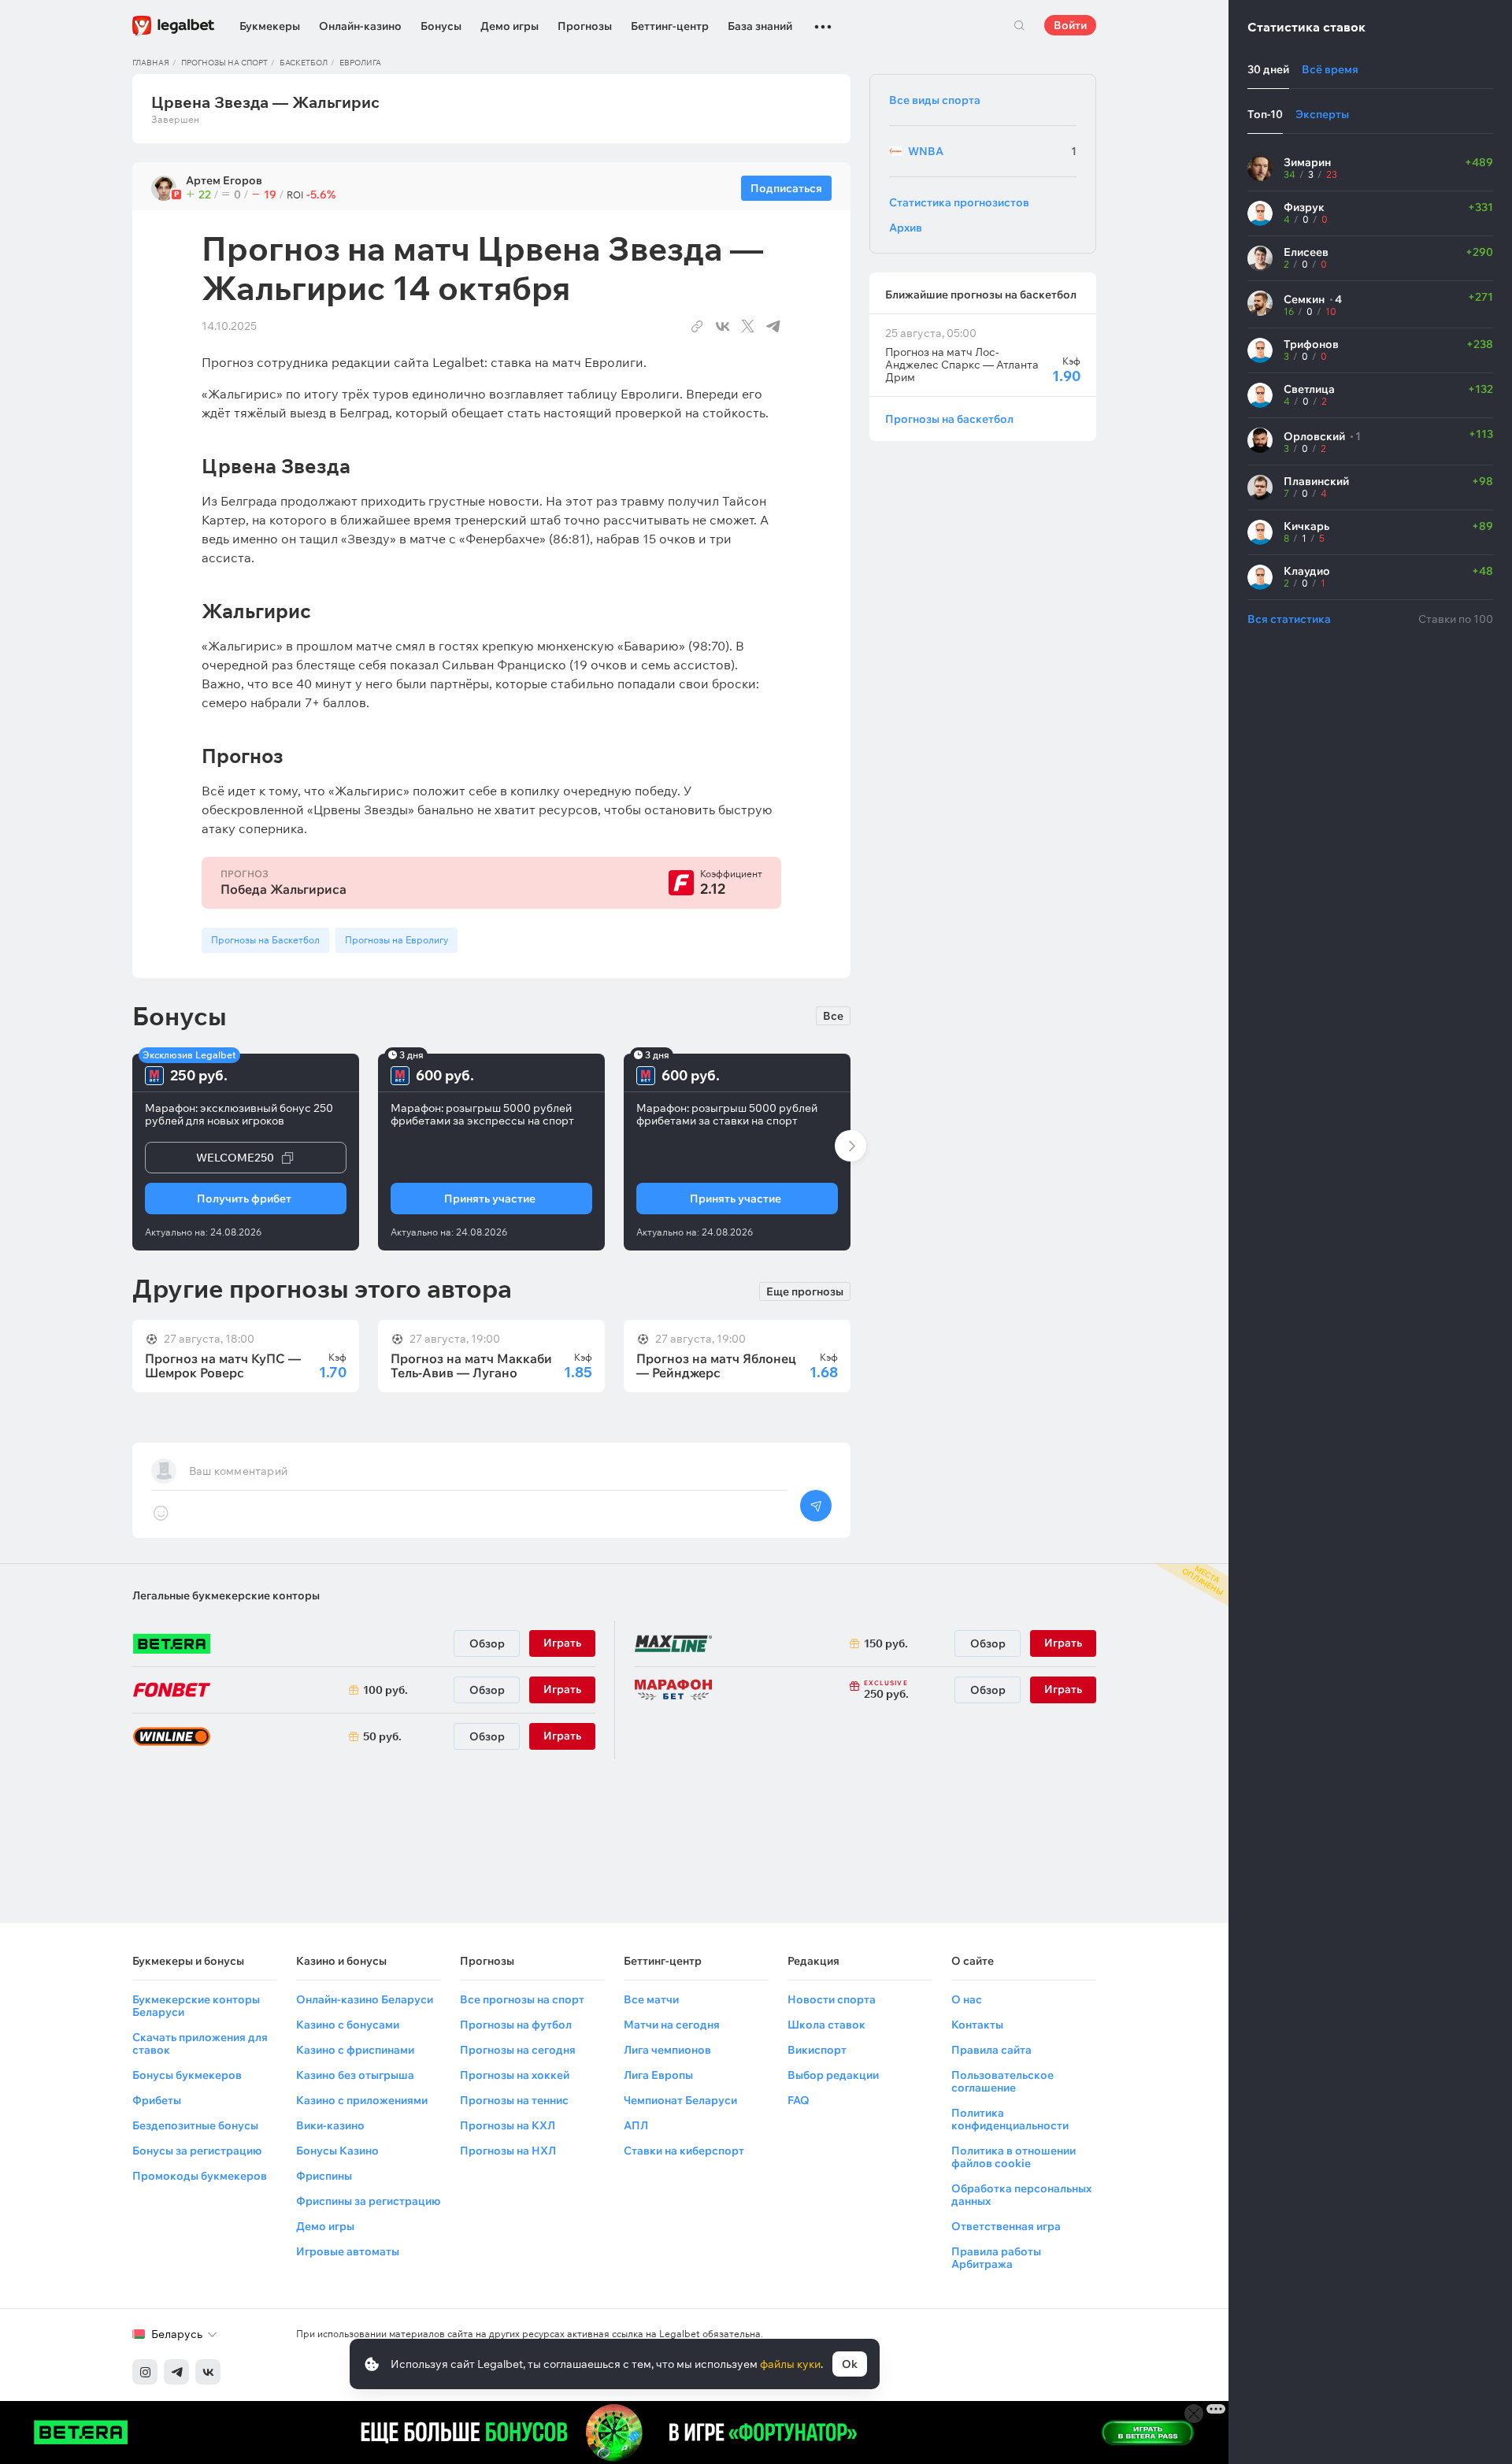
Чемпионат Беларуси (680, 2100)
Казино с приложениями (362, 2100)
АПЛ (636, 2125)
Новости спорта (832, 1999)
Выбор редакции (833, 2075)
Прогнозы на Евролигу (397, 940)
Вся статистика (1289, 619)
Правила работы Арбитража (996, 2258)
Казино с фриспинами (355, 2050)
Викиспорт (817, 2050)
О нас (967, 1999)
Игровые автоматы (348, 2251)
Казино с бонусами (348, 2025)
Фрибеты (157, 2100)
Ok (850, 2364)
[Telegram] (176, 2372)
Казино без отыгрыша (355, 2075)
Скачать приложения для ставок (200, 2043)
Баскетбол (304, 63)
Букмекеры (270, 26)
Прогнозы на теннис (514, 2100)
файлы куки (790, 2364)
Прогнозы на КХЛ (508, 2125)
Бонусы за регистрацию (197, 2151)
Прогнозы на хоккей (515, 2075)
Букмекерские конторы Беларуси (196, 2006)
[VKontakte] (208, 2372)
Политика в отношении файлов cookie (1014, 2157)
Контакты (977, 2025)
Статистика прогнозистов (959, 202)
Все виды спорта (935, 100)
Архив (906, 228)
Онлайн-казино (360, 26)
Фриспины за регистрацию (368, 2201)
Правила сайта (991, 2050)
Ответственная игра (1006, 2226)
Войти (1070, 25)
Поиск (1019, 25)
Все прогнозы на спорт (522, 1999)
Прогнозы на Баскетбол (265, 940)
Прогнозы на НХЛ (508, 2151)
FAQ (799, 2100)
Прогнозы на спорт (224, 63)
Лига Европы (658, 2075)
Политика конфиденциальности (1010, 2119)
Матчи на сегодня (672, 2025)
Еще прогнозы (805, 1291)
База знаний (760, 26)
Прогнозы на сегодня (518, 2050)
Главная (151, 63)
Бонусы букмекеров (187, 2075)
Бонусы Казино (337, 2151)
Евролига (360, 63)
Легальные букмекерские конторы (226, 1595)
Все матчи (651, 1999)
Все (833, 1016)
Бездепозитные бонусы (195, 2125)
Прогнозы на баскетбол (949, 419)
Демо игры (510, 26)
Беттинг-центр (670, 26)
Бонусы (441, 26)
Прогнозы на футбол (516, 2025)
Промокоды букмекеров (200, 2176)
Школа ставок (826, 2025)
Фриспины (324, 2176)
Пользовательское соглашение (1002, 2081)
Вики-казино (330, 2125)
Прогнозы (585, 26)
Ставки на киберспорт (684, 2151)
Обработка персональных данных (1021, 2195)
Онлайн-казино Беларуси (365, 1999)
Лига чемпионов (667, 2050)
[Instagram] (145, 2372)
